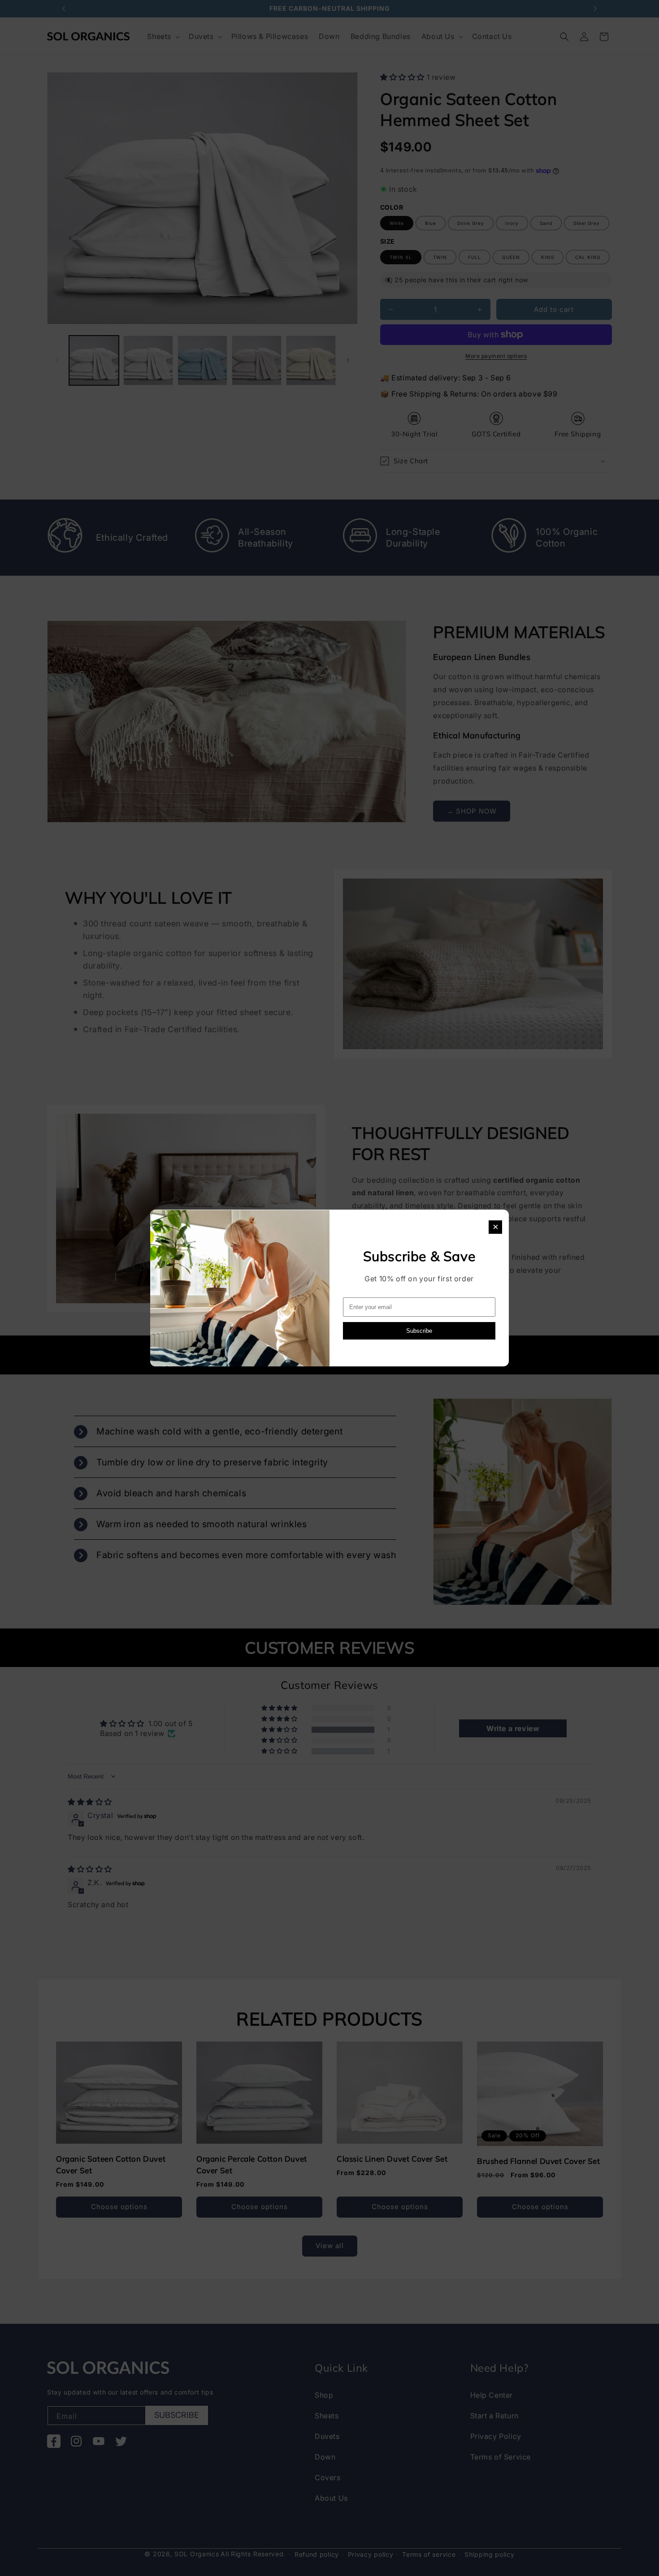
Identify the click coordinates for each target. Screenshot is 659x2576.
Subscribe (419, 1331)
